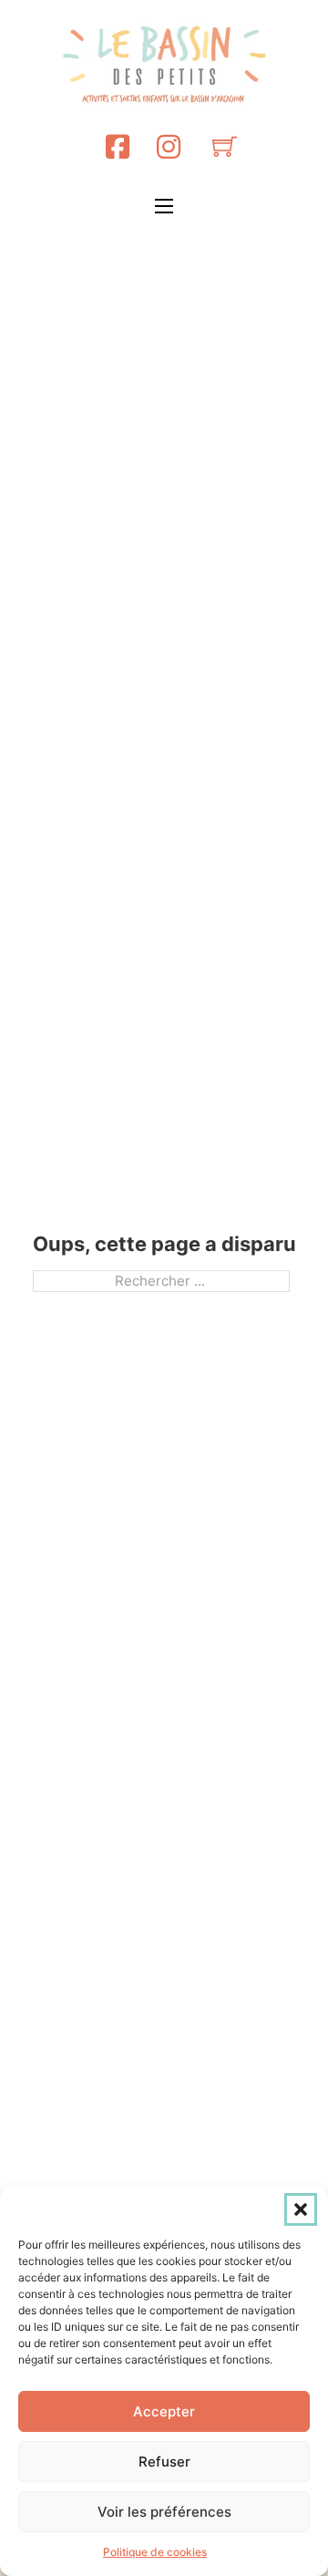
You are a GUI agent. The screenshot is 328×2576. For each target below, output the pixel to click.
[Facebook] (118, 146)
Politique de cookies (155, 2552)
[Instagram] (169, 146)
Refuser (164, 2462)
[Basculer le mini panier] (225, 146)
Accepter (164, 2411)
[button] (301, 2209)
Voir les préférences (164, 2512)
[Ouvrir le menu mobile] (164, 206)
